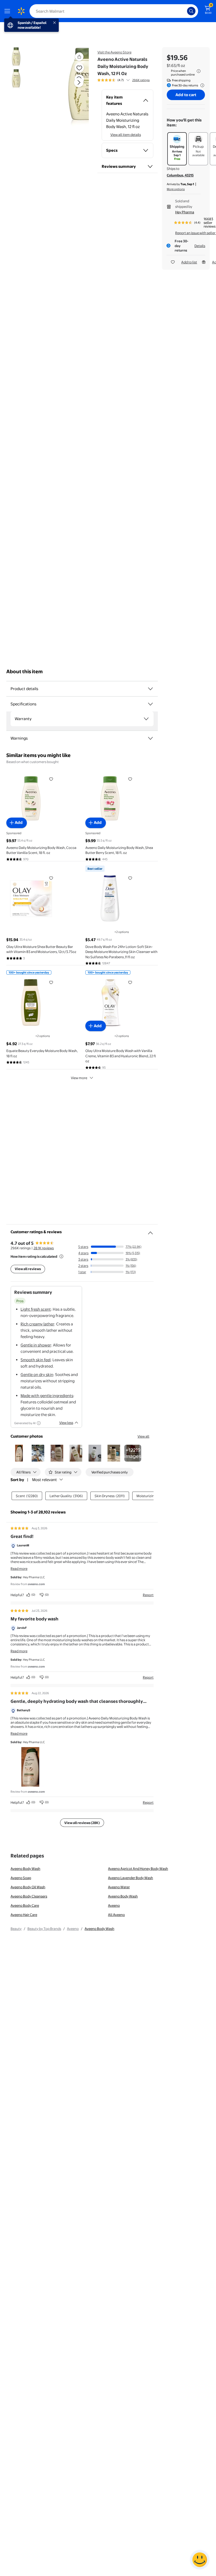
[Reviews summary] (128, 80)
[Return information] (201, 85)
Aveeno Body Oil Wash (28, 1887)
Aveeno (114, 1905)
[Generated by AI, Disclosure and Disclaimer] (39, 1423)
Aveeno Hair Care (24, 1915)
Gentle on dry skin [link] (37, 1375)
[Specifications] (150, 704)
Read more (19, 1569)
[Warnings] (150, 738)
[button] (67, 87)
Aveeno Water (119, 1887)
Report (148, 1595)
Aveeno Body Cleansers (29, 1896)
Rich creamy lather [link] (37, 1324)
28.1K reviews (44, 1248)
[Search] (191, 11)
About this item (24, 672)
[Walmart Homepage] (21, 11)
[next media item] (79, 82)
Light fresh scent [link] (36, 1309)
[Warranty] (146, 719)
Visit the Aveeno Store (114, 52)
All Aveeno (116, 1915)
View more (79, 1078)
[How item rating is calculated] (61, 1256)
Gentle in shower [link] (36, 1345)
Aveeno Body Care (25, 1905)
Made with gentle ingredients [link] (47, 1396)
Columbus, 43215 (180, 175)
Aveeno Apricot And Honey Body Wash (138, 1869)
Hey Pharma (185, 212)
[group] (124, 80)
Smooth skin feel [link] (36, 1360)
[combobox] (114, 11)
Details (200, 246)
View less (66, 1423)
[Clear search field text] (184, 11)
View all (143, 1436)
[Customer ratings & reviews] (150, 1231)
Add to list (189, 262)
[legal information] (199, 71)
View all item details (126, 135)
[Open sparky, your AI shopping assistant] (200, 2560)
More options (176, 189)
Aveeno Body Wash (25, 1869)
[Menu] (8, 11)
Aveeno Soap (21, 1878)
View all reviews (28, 1269)
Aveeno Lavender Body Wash (131, 1878)
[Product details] (150, 689)
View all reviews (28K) (82, 1823)
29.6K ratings (141, 80)
